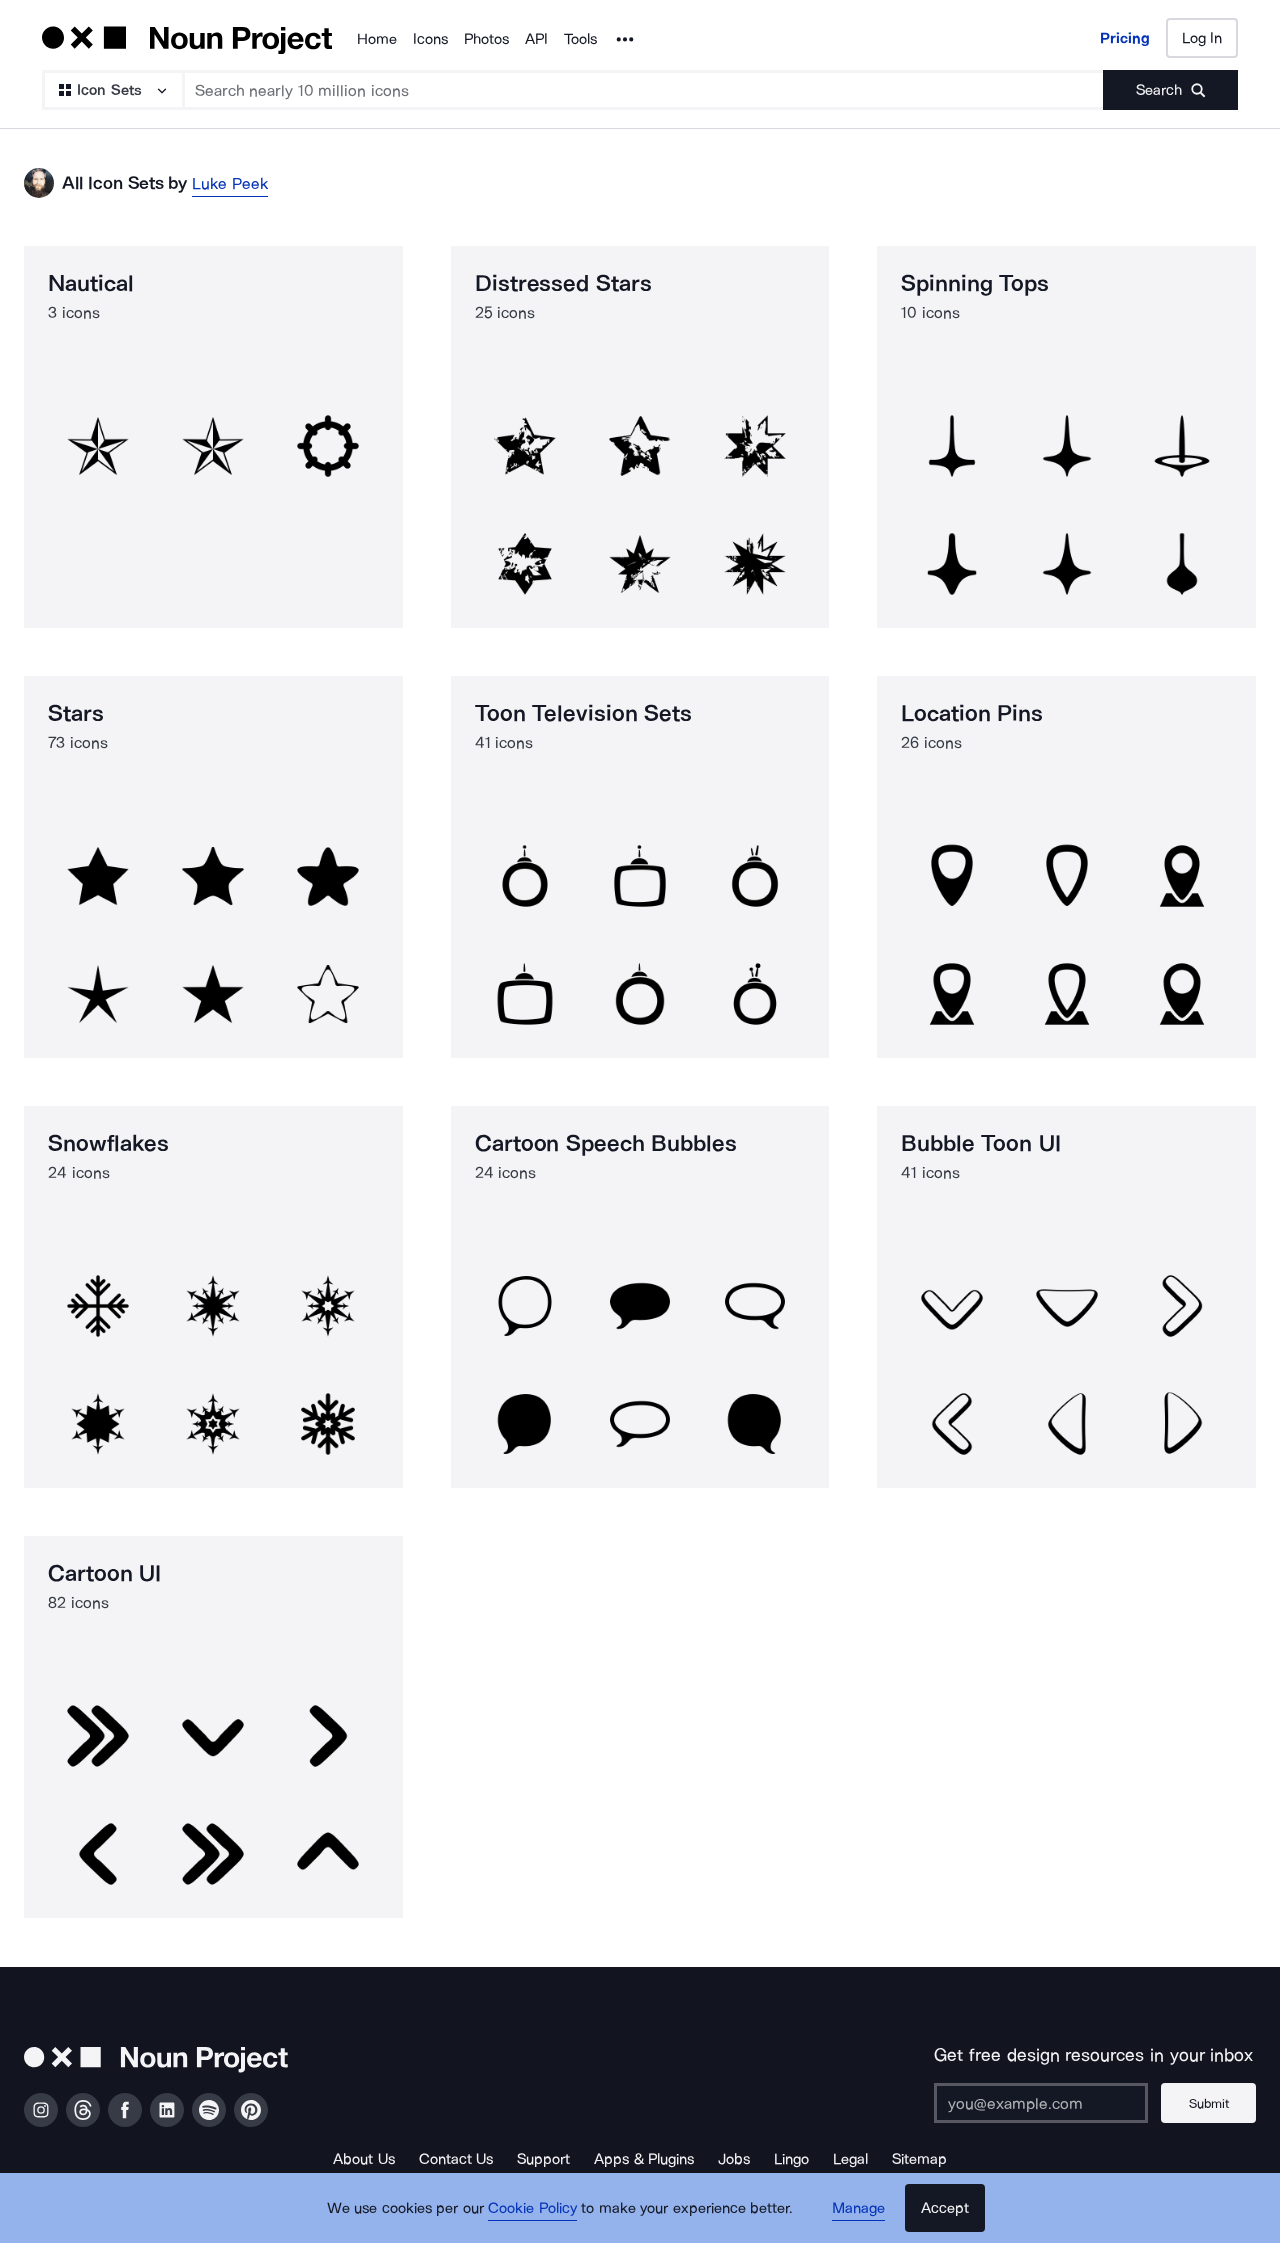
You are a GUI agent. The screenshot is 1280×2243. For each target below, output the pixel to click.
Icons (430, 39)
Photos (486, 39)
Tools (580, 39)
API (536, 39)
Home (377, 39)
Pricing (1125, 38)
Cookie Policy (532, 2208)
